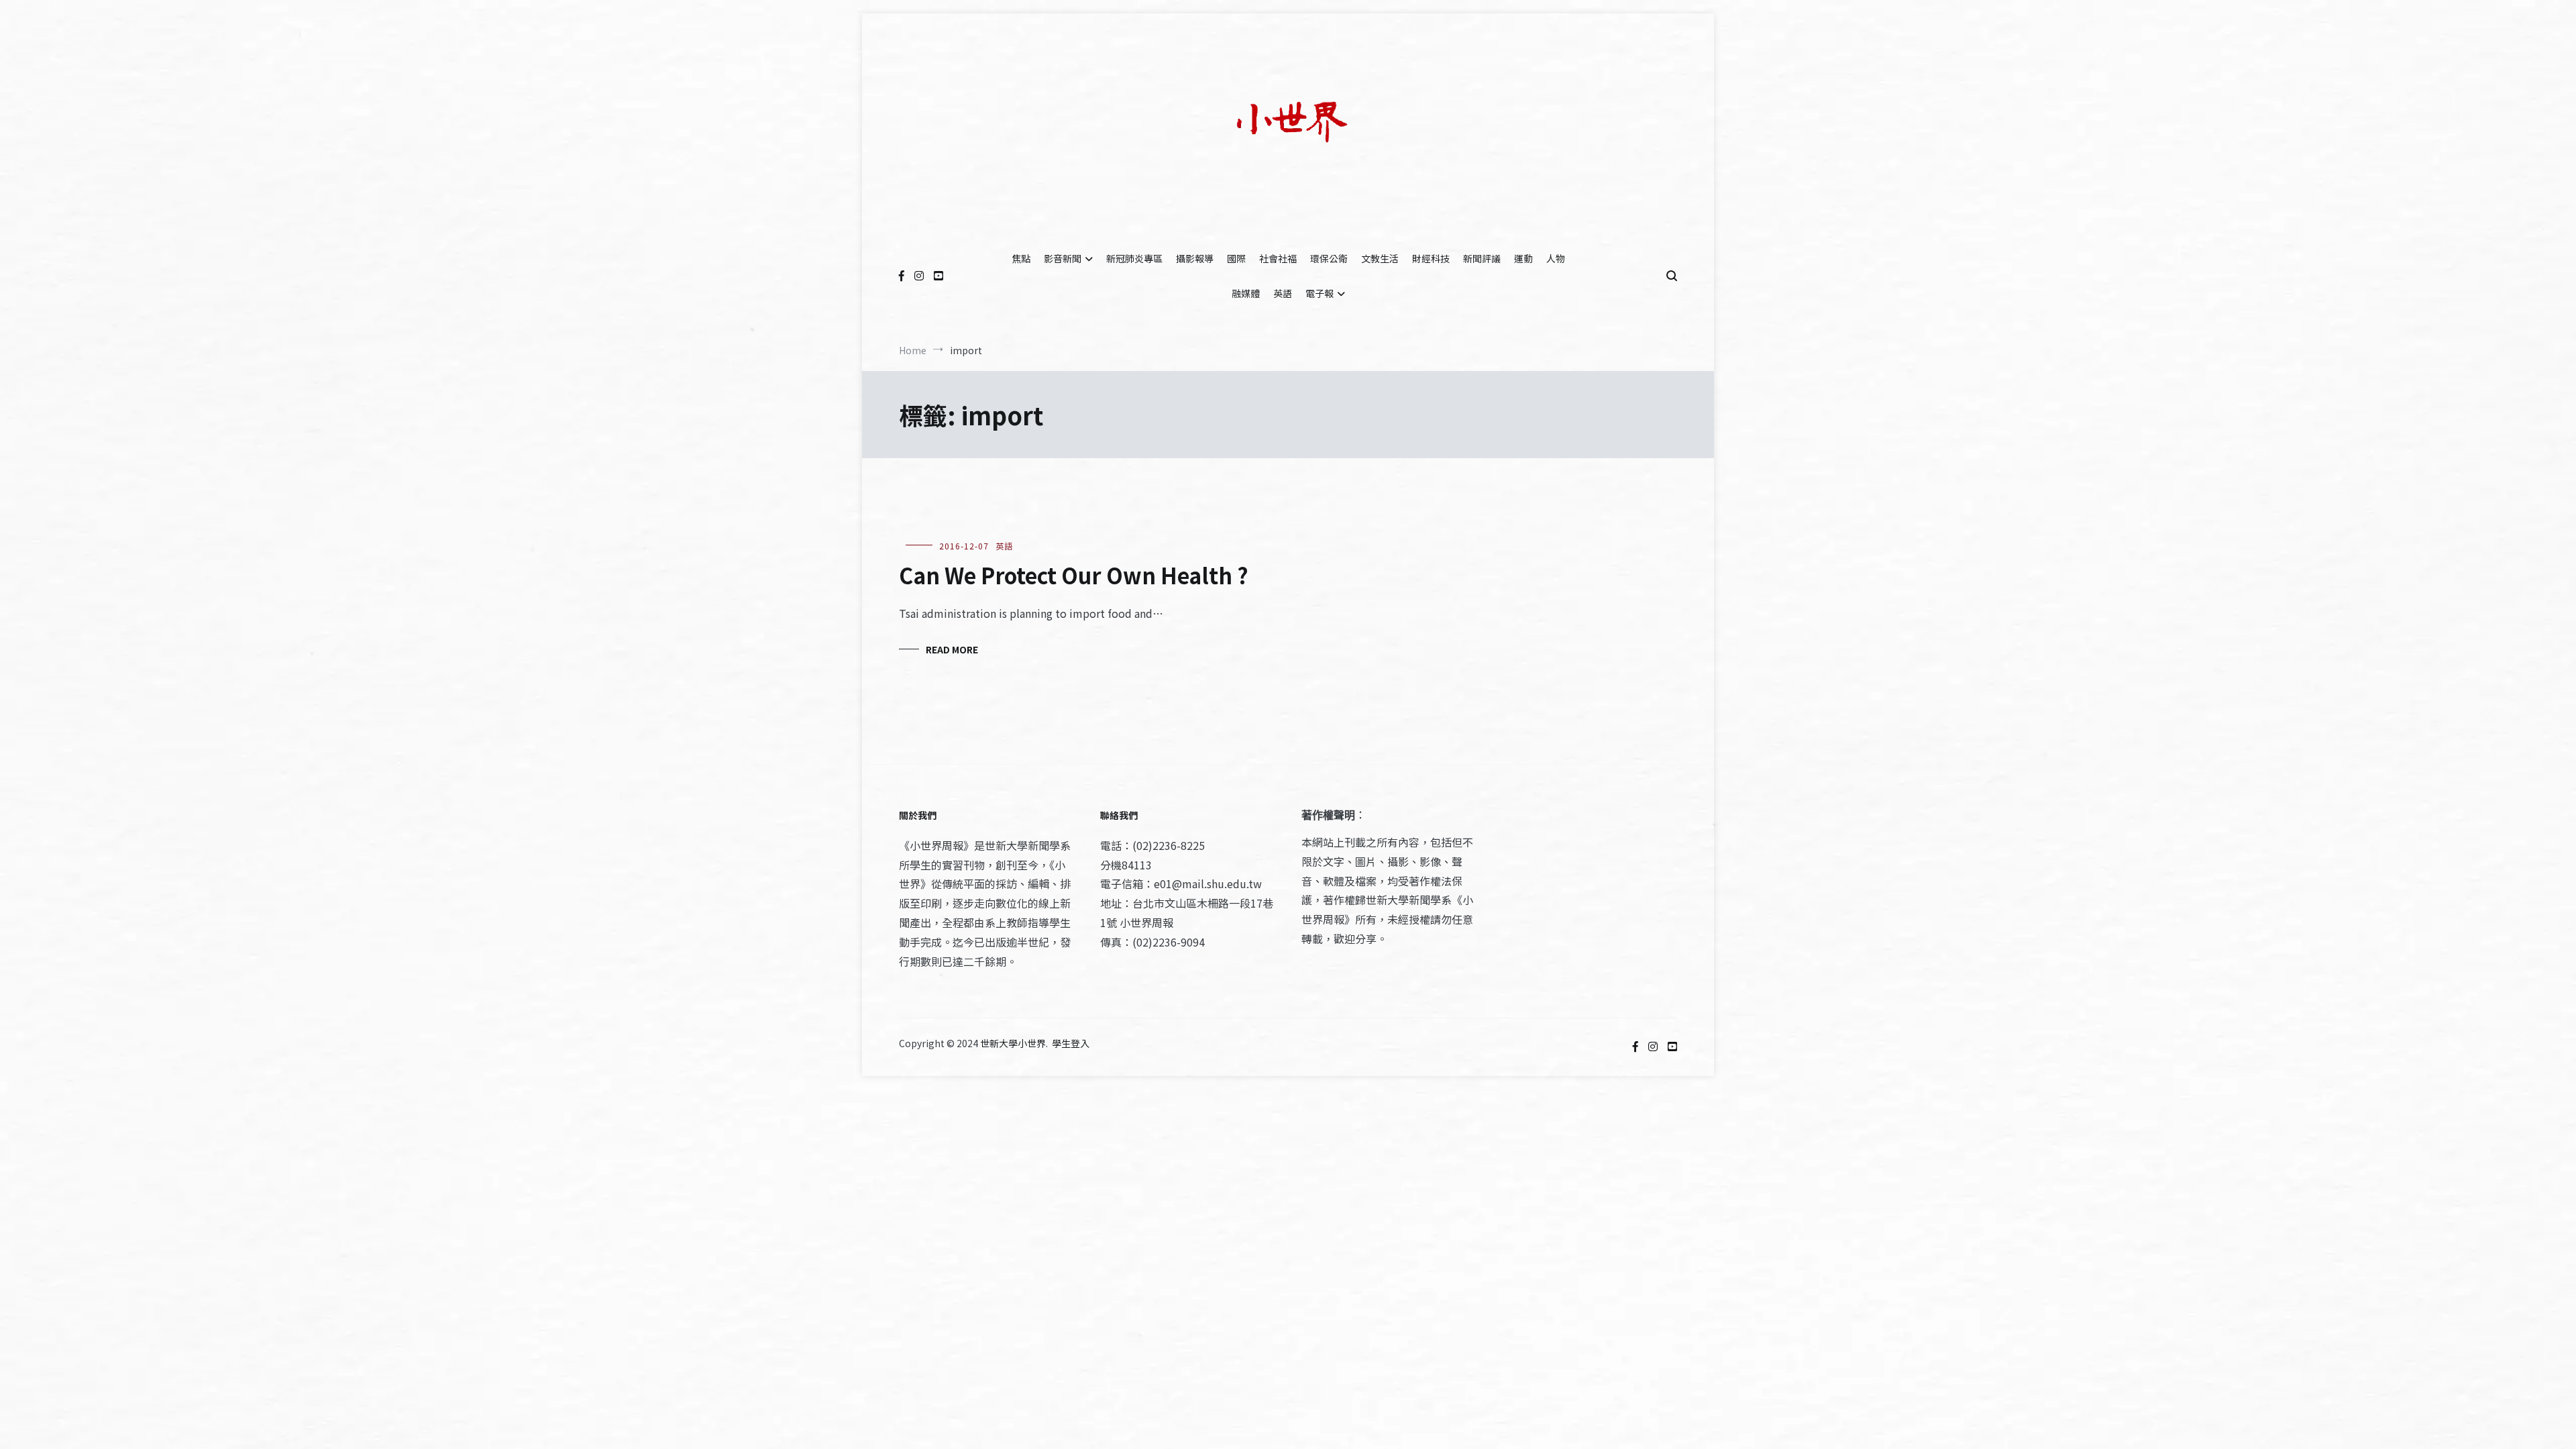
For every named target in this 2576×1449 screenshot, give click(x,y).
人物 (1556, 258)
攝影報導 (1195, 258)
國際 (1236, 258)
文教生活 (1380, 258)
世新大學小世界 (1013, 1043)
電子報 (1320, 293)
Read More (952, 649)
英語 (1283, 293)
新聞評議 (1482, 258)
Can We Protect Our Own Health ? (1074, 575)
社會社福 (1278, 258)
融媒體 (1246, 293)
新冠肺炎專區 (1134, 258)
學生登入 (1071, 1043)
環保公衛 (1329, 258)
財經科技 (1431, 258)
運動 (1523, 258)
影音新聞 (1063, 258)
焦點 (1021, 258)
